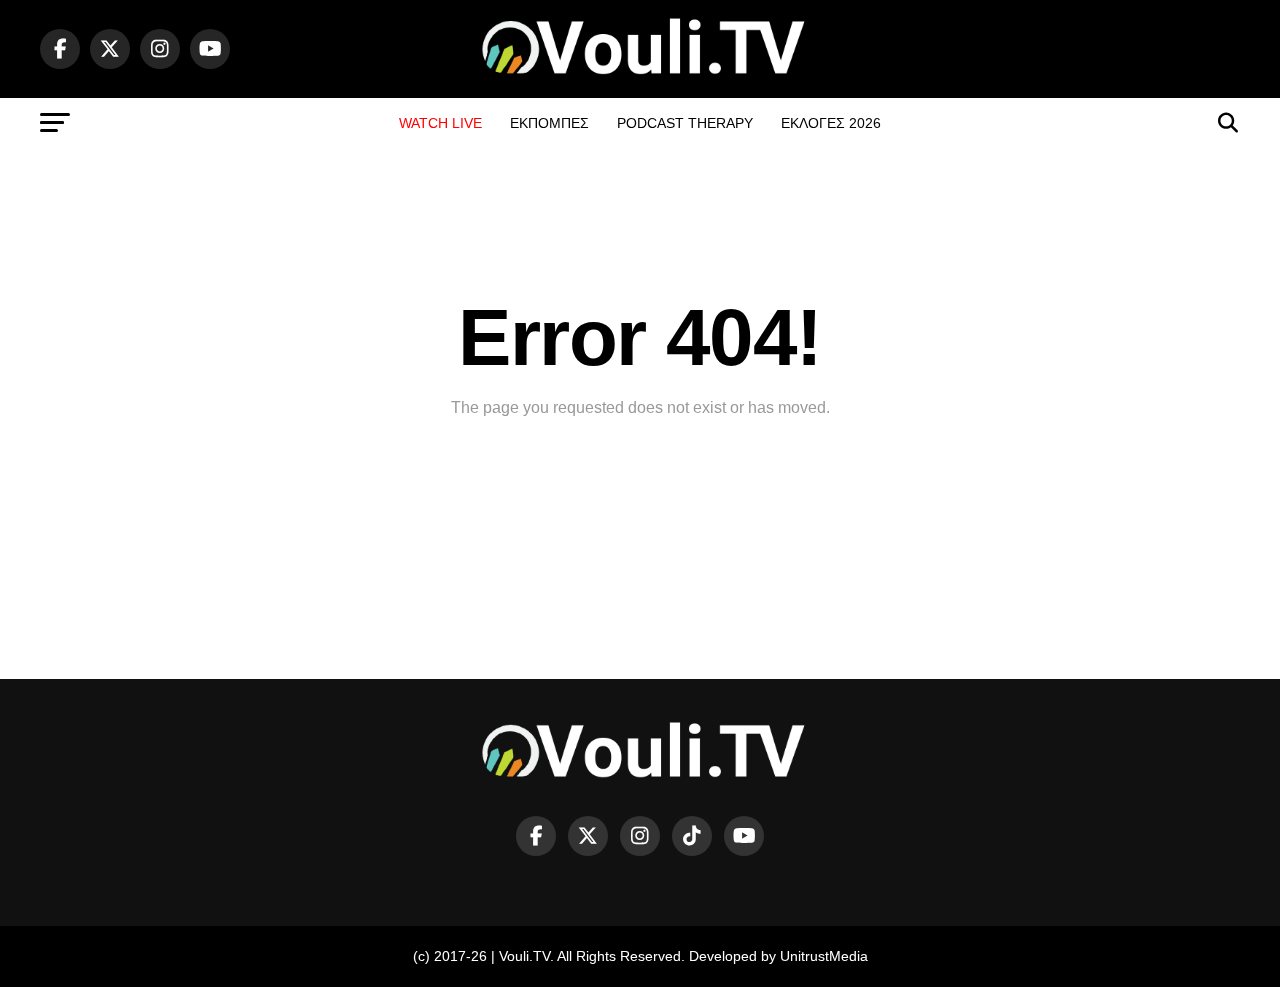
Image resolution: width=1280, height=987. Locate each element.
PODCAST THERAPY (685, 123)
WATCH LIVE (440, 123)
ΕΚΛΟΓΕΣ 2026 (831, 123)
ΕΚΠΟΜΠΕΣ (549, 123)
